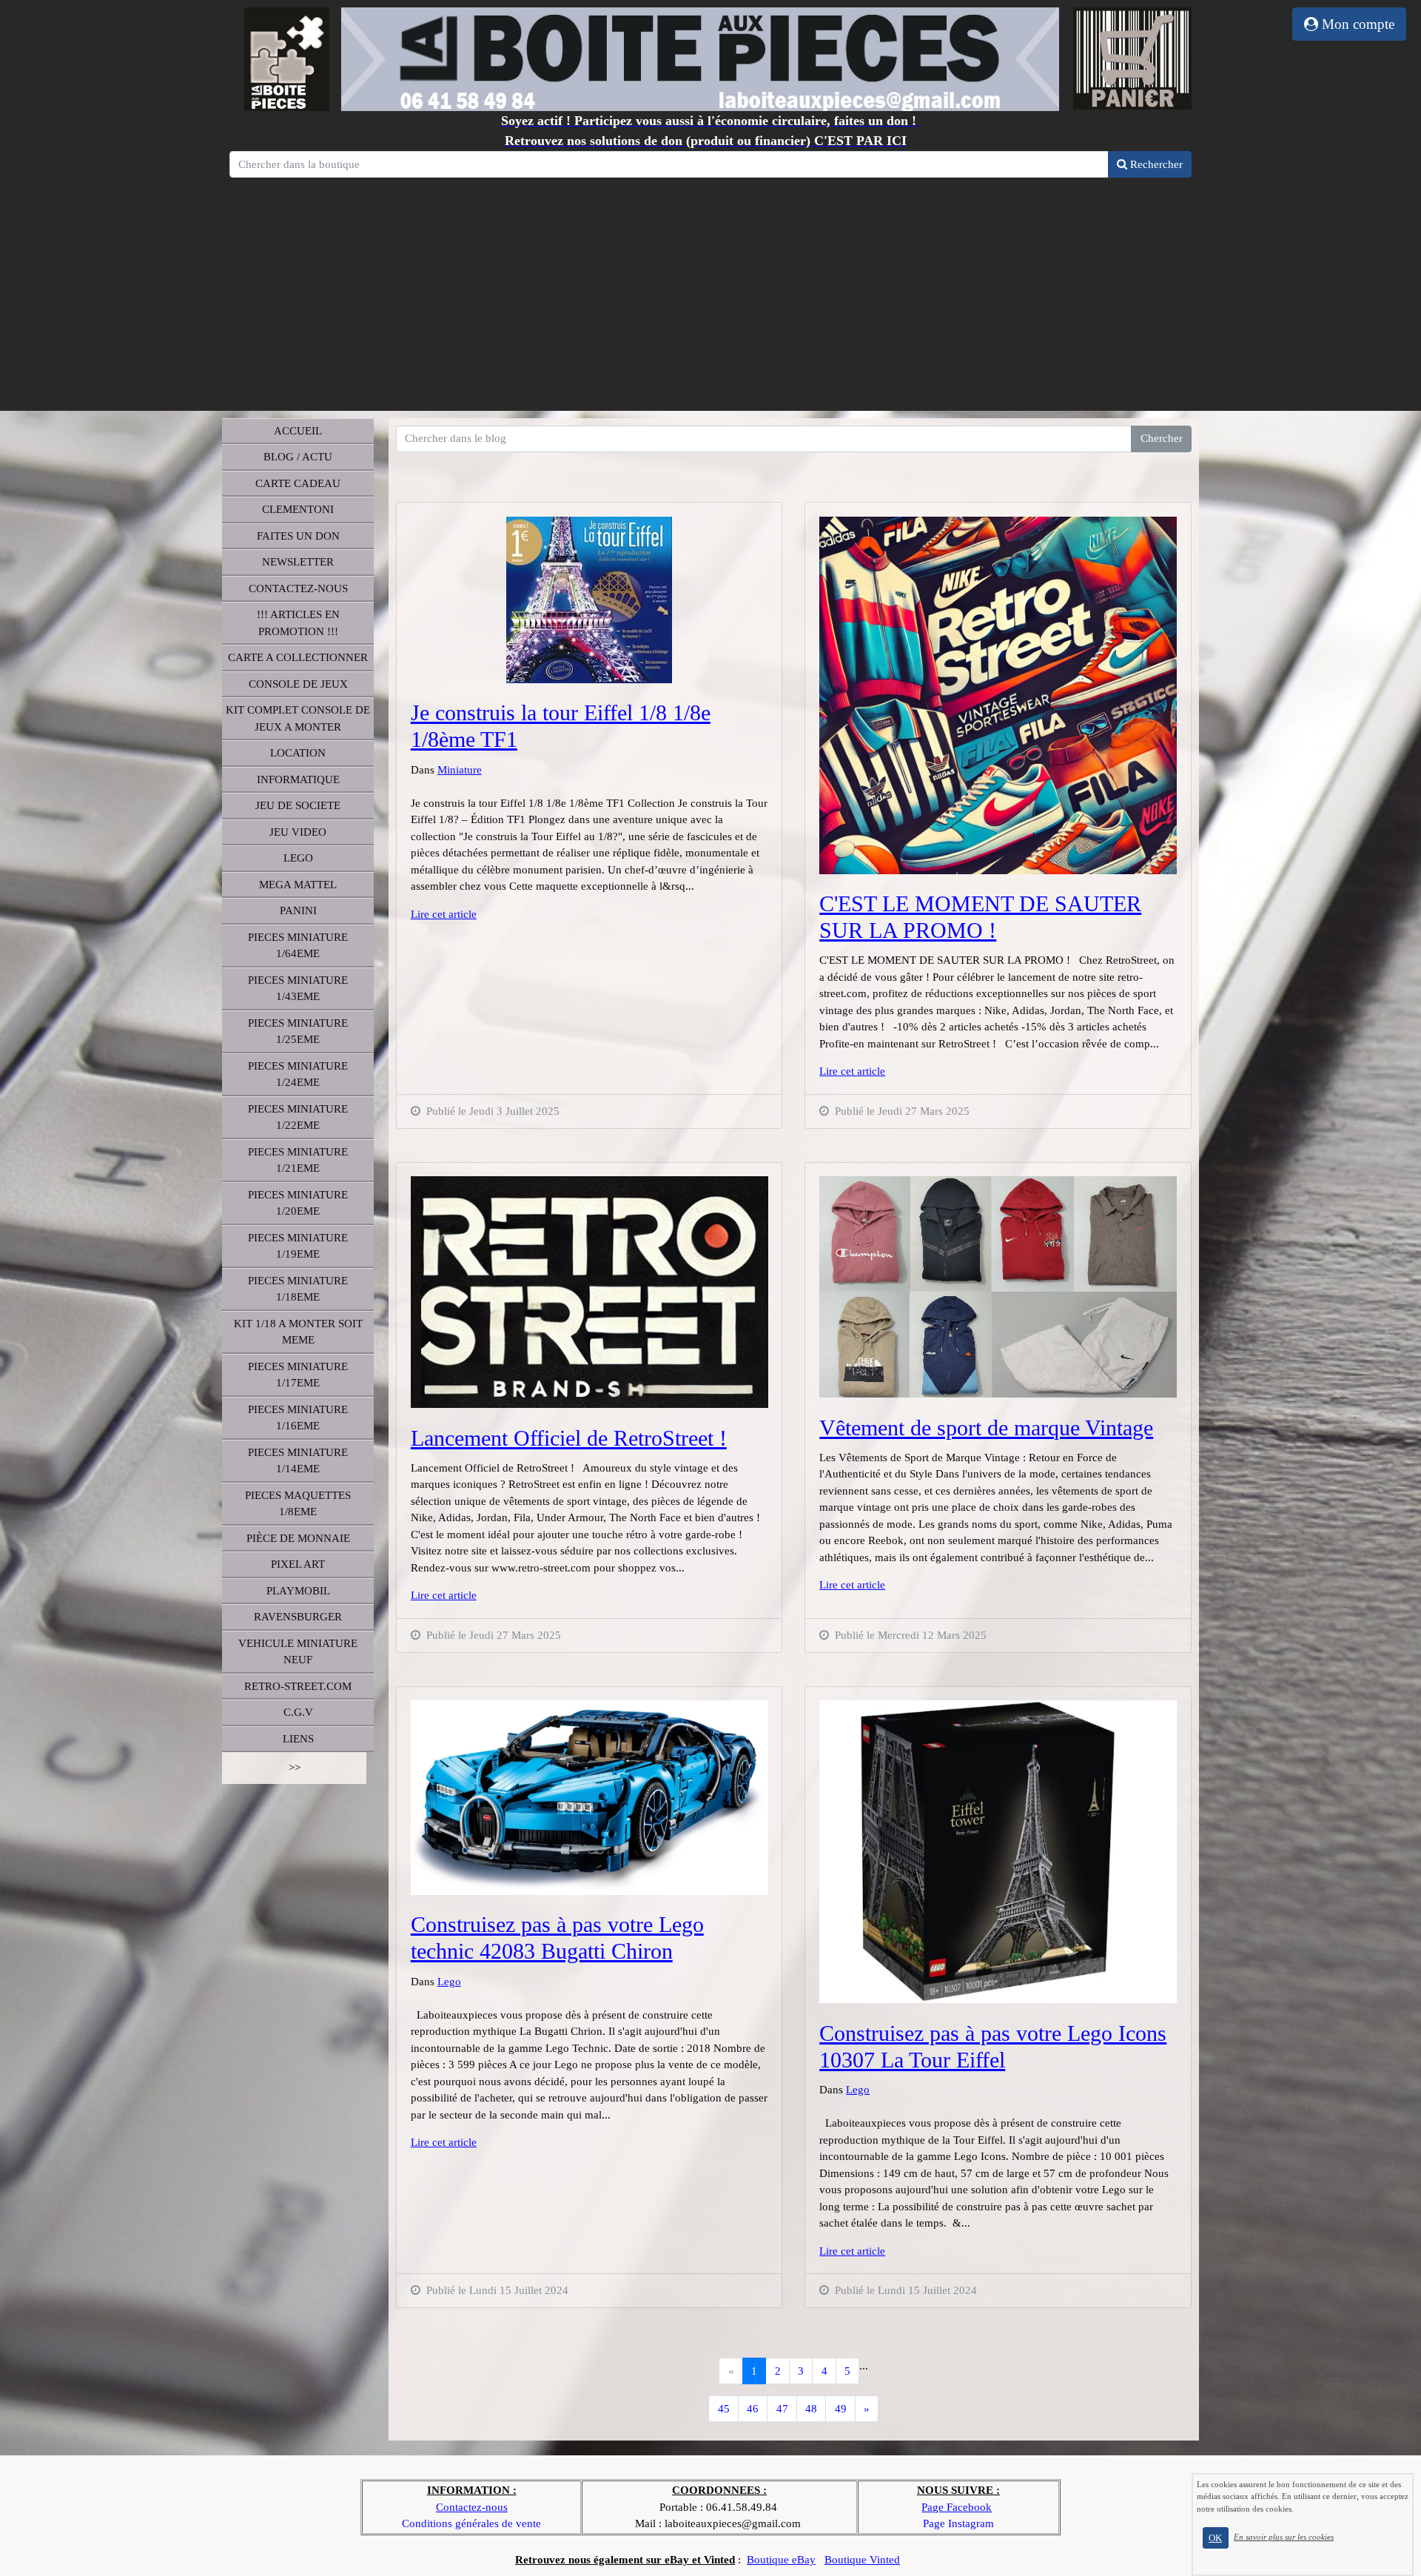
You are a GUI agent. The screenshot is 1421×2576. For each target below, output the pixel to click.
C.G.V (298, 1712)
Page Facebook (957, 2507)
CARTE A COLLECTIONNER (298, 657)
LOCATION (298, 753)
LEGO (298, 858)
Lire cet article (444, 914)
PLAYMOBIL (298, 1591)
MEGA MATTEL (298, 885)
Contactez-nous (472, 2507)
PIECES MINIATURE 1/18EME (298, 1289)
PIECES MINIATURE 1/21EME (298, 1160)
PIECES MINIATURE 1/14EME (298, 1461)
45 (724, 2409)
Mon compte (1356, 24)
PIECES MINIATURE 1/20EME (298, 1203)
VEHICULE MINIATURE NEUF (298, 1652)
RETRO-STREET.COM (298, 1686)
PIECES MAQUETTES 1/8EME (298, 1504)
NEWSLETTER (298, 562)
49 (841, 2409)
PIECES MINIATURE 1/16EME (298, 1418)
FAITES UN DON (298, 536)
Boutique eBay (781, 2560)
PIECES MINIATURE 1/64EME (298, 946)
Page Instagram (958, 2523)
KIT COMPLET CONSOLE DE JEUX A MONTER (298, 718)
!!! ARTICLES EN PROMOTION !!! (298, 623)
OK (1215, 2538)
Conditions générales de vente (471, 2523)
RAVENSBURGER (298, 1617)
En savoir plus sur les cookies (1284, 2537)
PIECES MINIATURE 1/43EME (298, 989)
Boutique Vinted (862, 2560)
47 (782, 2409)
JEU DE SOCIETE (298, 805)
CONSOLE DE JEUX (298, 684)
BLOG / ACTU (298, 457)
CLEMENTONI (298, 509)
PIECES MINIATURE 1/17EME (298, 1375)
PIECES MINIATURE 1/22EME (298, 1117)
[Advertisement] (710, 292)
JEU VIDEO (298, 832)
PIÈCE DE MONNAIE (298, 1538)
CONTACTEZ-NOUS (298, 588)
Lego (449, 1982)
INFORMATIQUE (298, 779)
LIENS (298, 1739)
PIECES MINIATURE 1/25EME (298, 1032)
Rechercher (1155, 164)
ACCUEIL (298, 431)
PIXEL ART (298, 1564)
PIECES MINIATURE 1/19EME (298, 1246)
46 (753, 2409)
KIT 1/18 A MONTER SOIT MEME (298, 1332)
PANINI (298, 910)
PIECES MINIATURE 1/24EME (298, 1074)
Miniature (460, 770)
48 (811, 2409)
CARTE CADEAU (298, 483)
